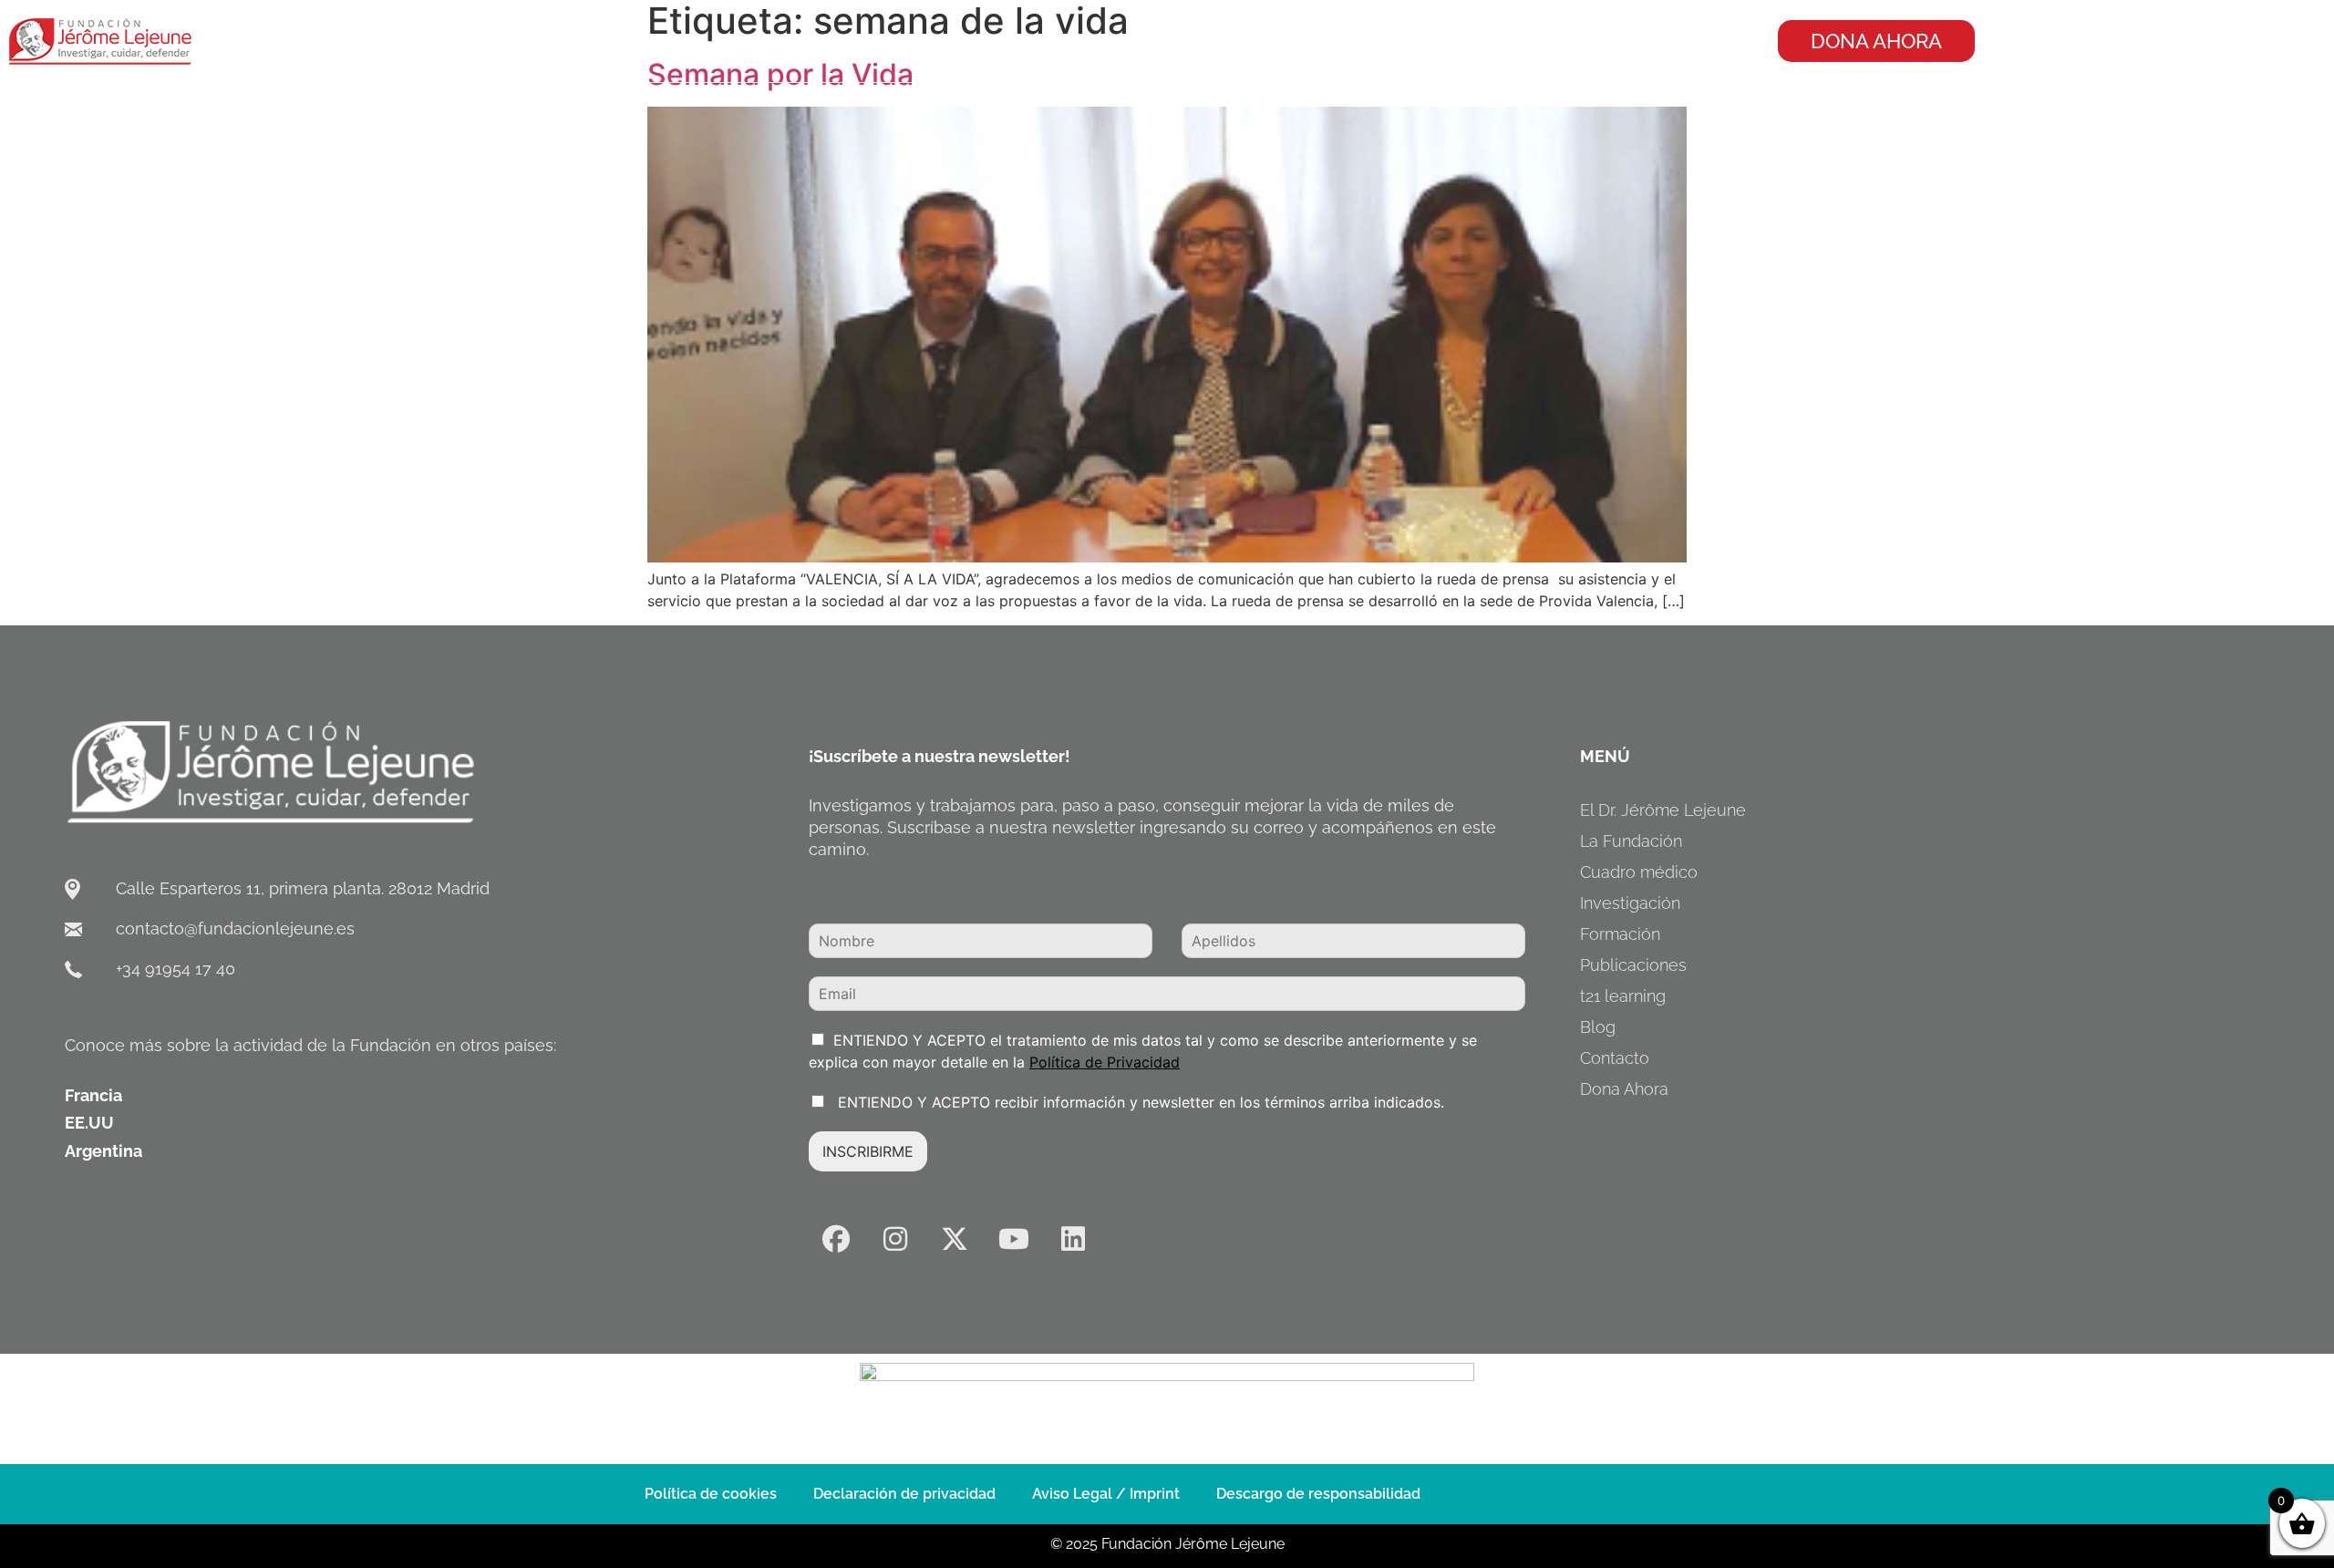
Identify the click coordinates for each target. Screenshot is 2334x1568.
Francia (93, 1095)
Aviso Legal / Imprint (1106, 1494)
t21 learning (1623, 996)
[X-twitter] (955, 1239)
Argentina (103, 1151)
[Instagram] (895, 1239)
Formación (1620, 934)
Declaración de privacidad (904, 1494)
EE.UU (89, 1123)
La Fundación (1631, 841)
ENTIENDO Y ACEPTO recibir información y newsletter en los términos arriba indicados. (1139, 1102)
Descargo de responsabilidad (1318, 1494)
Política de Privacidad (1105, 1062)
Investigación (1630, 903)
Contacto (1615, 1058)
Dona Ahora (1624, 1089)
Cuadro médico (1639, 872)
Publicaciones (1633, 965)
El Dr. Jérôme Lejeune (1663, 810)
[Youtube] (1014, 1239)
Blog (1598, 1027)
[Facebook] (836, 1239)
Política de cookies (711, 1494)
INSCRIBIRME (868, 1151)
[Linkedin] (1073, 1239)
